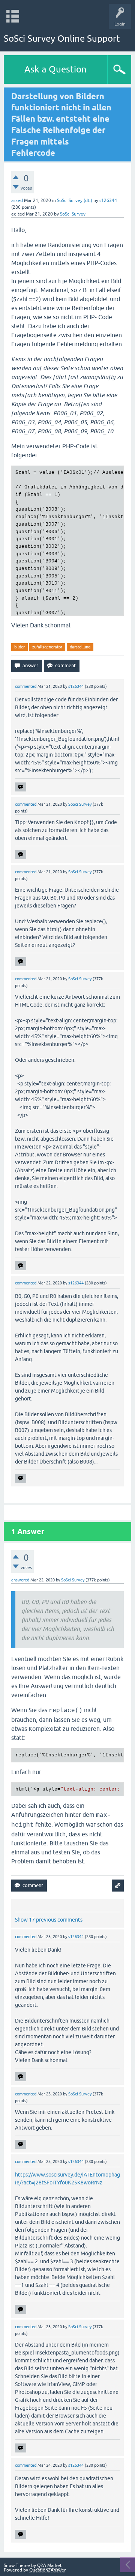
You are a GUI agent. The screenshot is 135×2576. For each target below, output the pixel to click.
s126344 (108, 200)
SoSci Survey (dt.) (75, 200)
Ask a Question (55, 69)
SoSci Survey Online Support (62, 38)
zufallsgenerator (47, 647)
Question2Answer (48, 2570)
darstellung (80, 647)
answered (20, 1580)
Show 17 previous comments (49, 1920)
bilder (19, 647)
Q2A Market (49, 2565)
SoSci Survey (73, 214)
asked (17, 200)
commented (26, 686)
